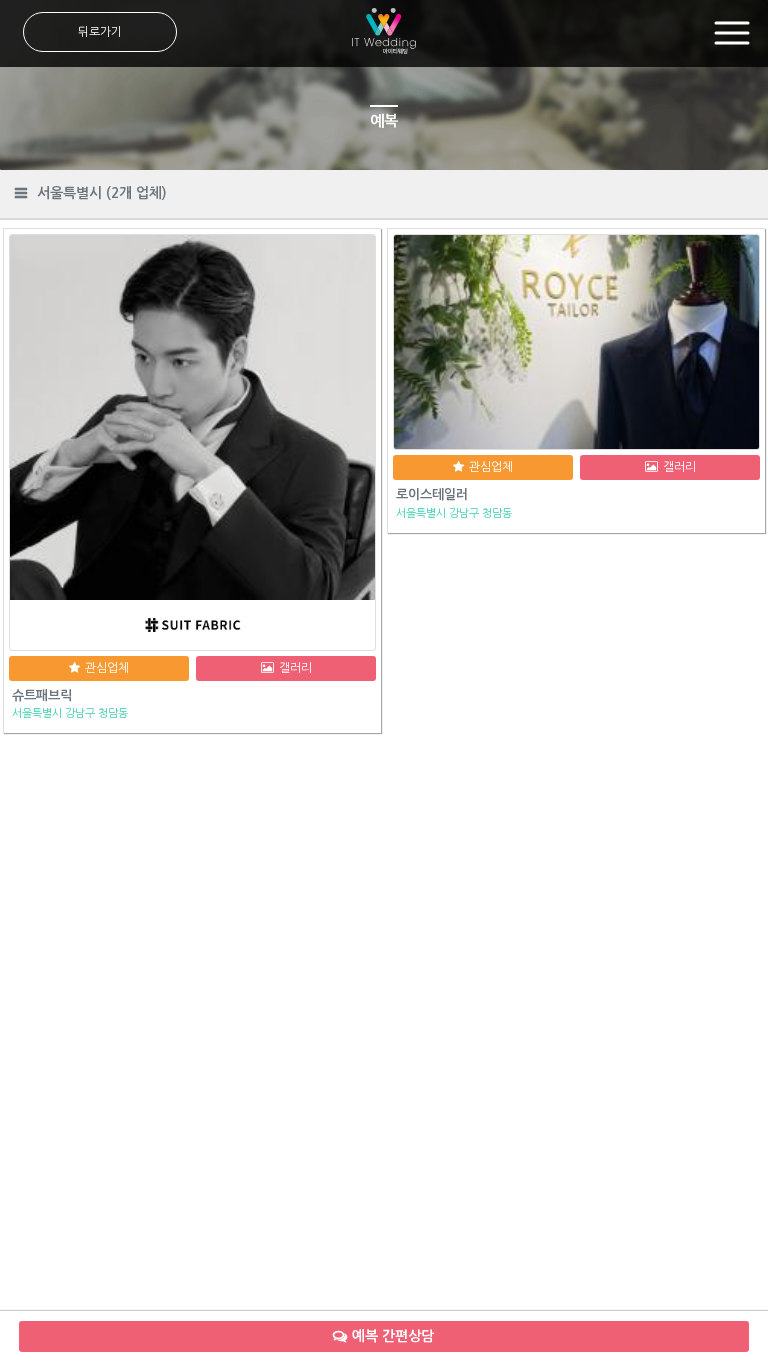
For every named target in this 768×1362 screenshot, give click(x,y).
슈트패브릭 (42, 695)
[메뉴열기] (732, 33)
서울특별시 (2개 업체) (102, 193)
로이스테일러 (432, 494)
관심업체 (107, 668)
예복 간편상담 (393, 1336)
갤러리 (295, 668)
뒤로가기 (100, 32)
